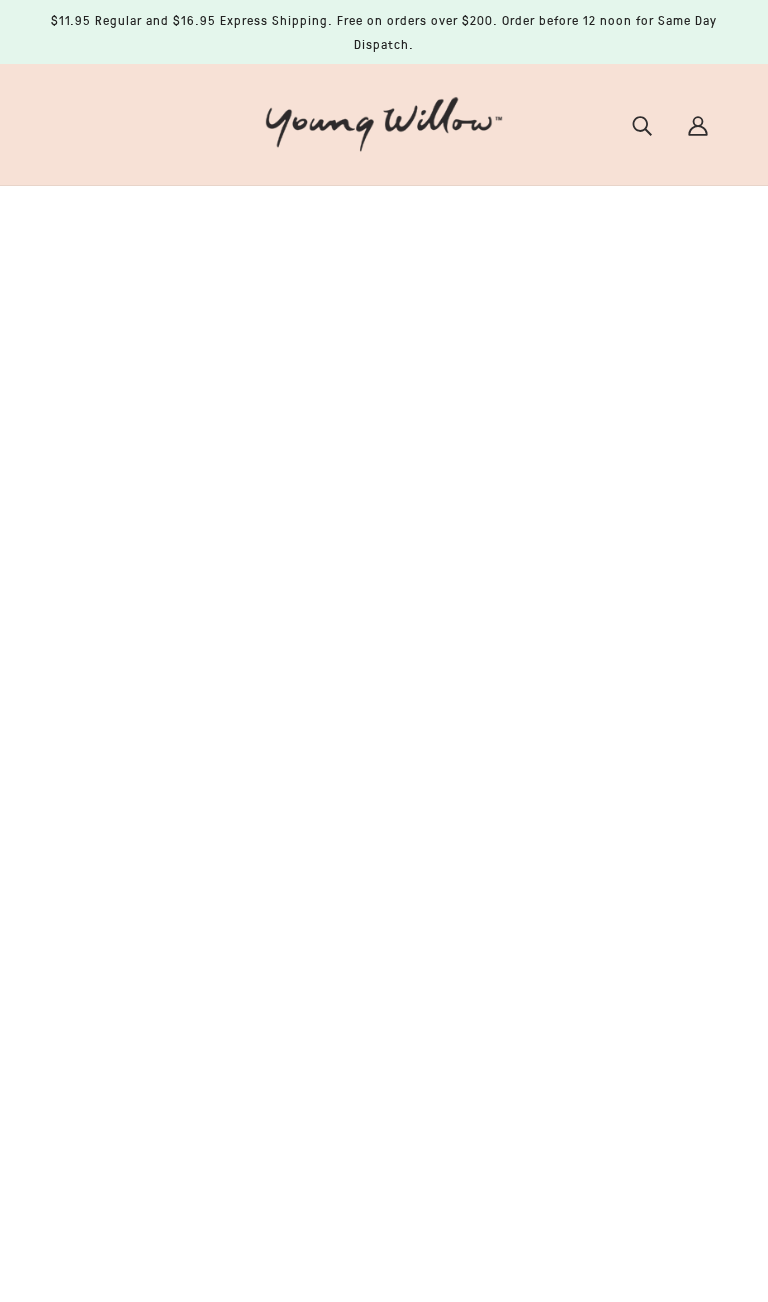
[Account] (698, 124)
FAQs (317, 814)
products (556, 452)
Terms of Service (356, 958)
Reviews (327, 742)
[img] (72, 1154)
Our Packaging (354, 838)
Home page (329, 452)
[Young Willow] (384, 122)
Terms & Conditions (367, 934)
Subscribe (604, 956)
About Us (330, 766)
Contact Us (338, 790)
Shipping (331, 910)
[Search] (642, 124)
